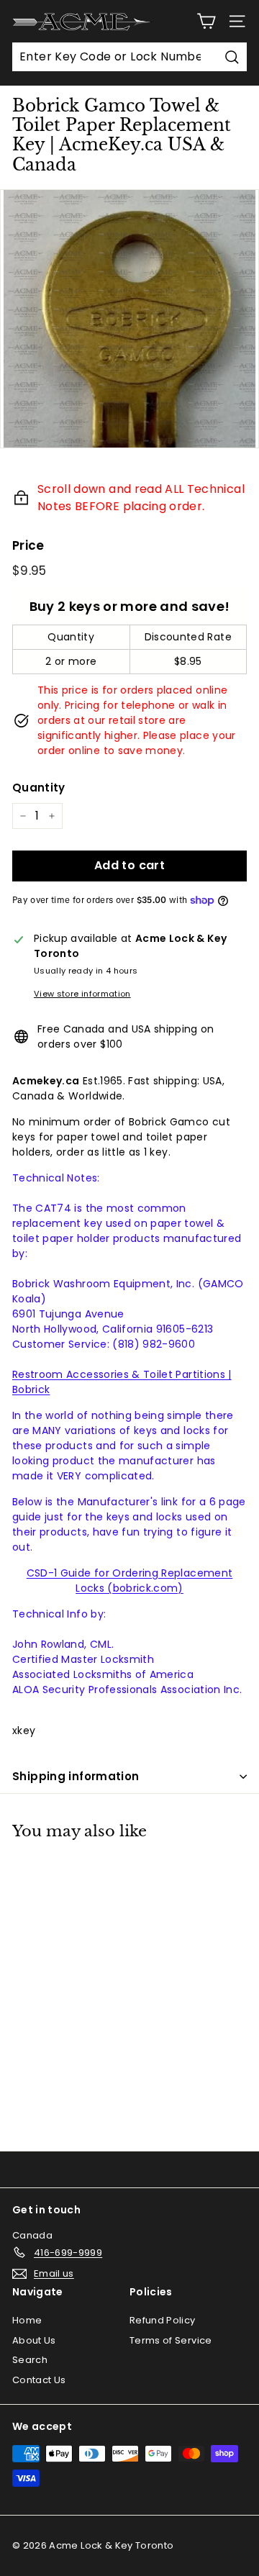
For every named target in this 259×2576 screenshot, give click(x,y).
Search (30, 2360)
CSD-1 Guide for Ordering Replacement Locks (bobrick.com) (130, 1580)
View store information (82, 994)
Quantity (39, 788)
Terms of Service (171, 2340)
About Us (34, 2340)
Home (27, 2320)
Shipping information (76, 1776)
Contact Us (39, 2380)
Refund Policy (163, 2320)
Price (28, 545)
